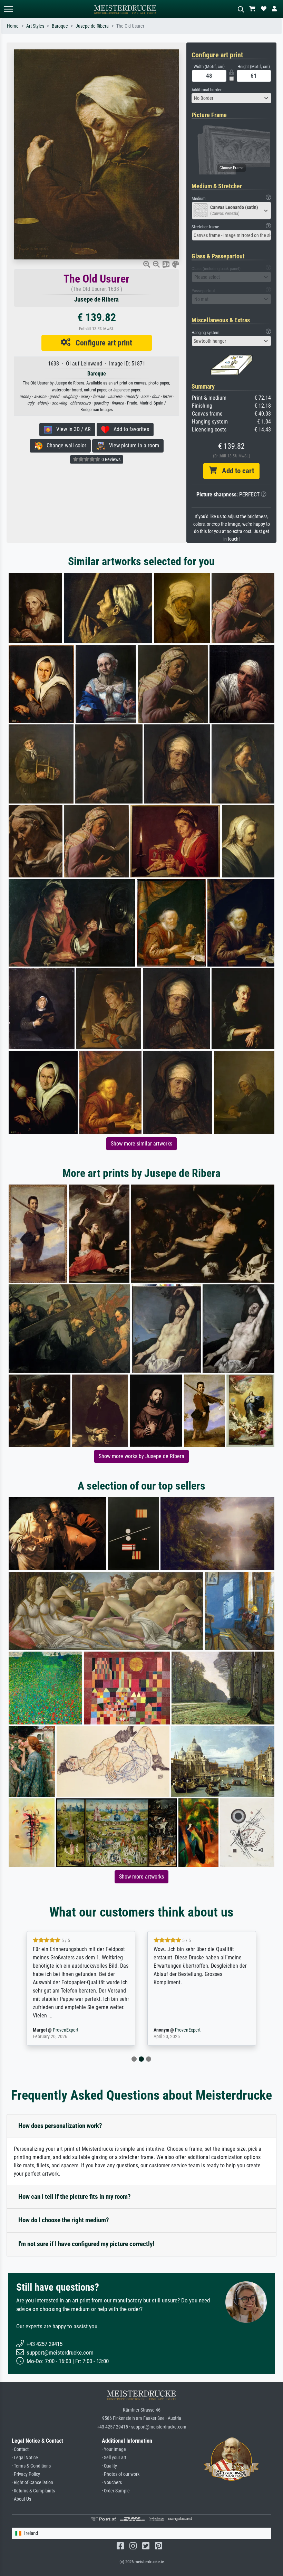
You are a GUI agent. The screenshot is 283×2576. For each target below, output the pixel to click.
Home (13, 26)
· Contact (20, 2449)
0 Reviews (110, 459)
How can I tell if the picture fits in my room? (75, 2197)
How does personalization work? (60, 2126)
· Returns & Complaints (33, 2491)
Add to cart (235, 471)
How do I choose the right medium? (64, 2220)
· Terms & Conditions (31, 2466)
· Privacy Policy (26, 2474)
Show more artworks (141, 1877)
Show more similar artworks (141, 1144)
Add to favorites (129, 429)
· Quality (109, 2466)
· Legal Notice (25, 2458)
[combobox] (231, 98)
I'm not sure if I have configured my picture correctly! (86, 2244)
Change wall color (64, 445)
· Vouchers (112, 2483)
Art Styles (35, 26)
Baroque (60, 26)
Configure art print (101, 343)
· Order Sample (116, 2491)
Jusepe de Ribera (92, 26)
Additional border (207, 90)
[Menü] (8, 9)
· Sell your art (114, 2458)
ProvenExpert (67, 2030)
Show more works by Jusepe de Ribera (141, 1456)
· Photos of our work (121, 2474)
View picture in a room (132, 445)
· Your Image (114, 2449)
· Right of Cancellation (32, 2483)
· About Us (21, 2499)
